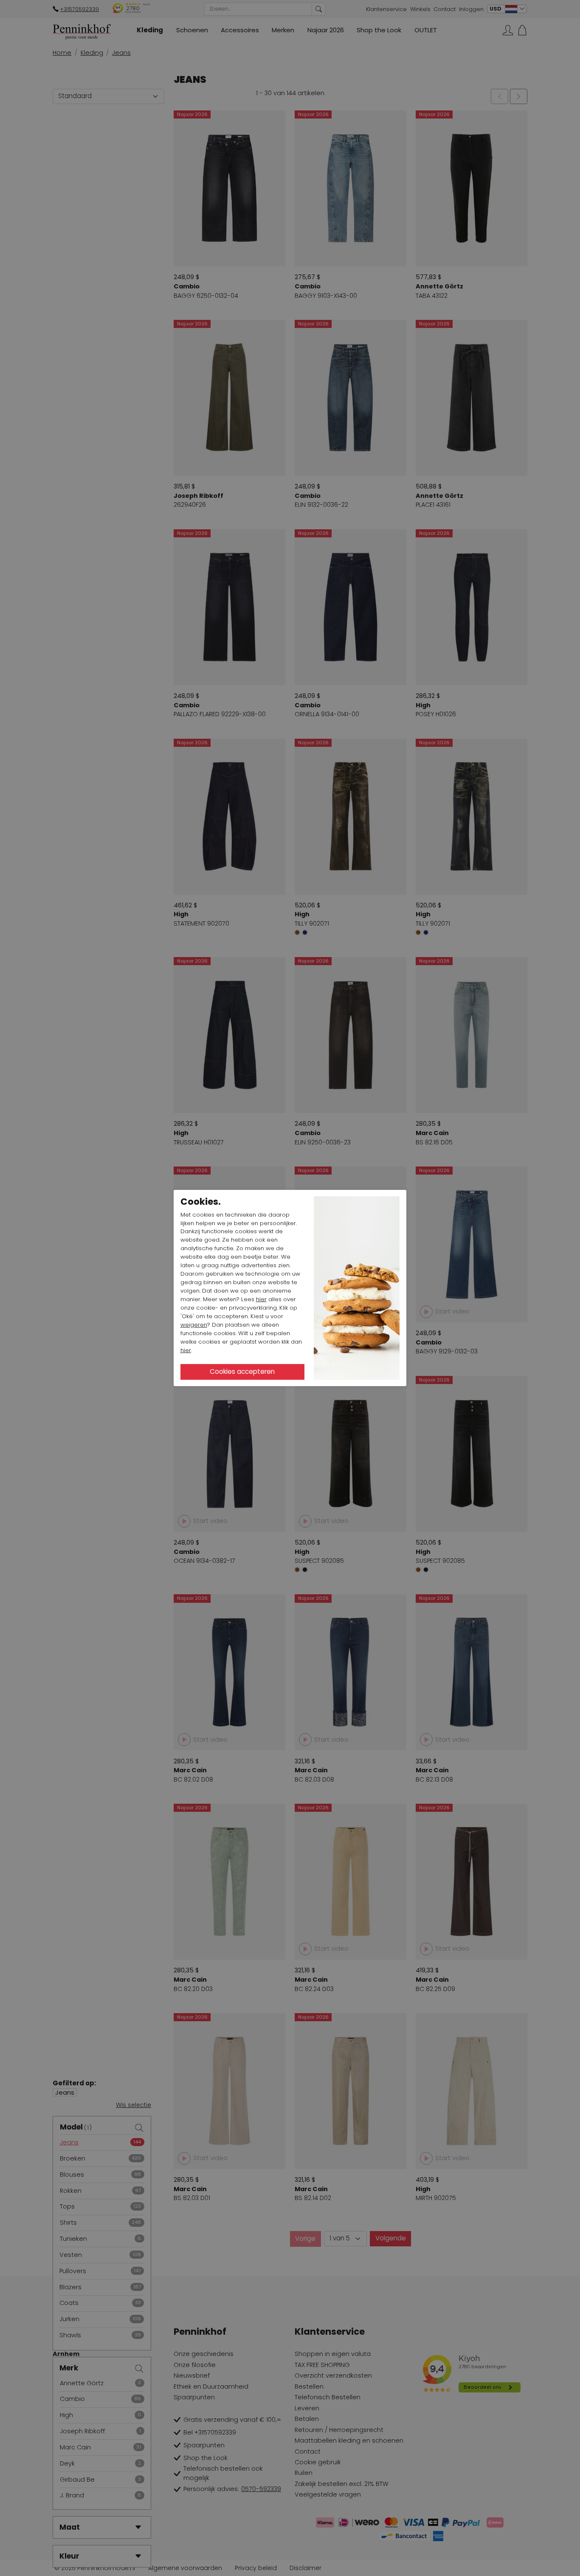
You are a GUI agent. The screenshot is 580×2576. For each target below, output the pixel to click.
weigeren (194, 1325)
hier (261, 1299)
